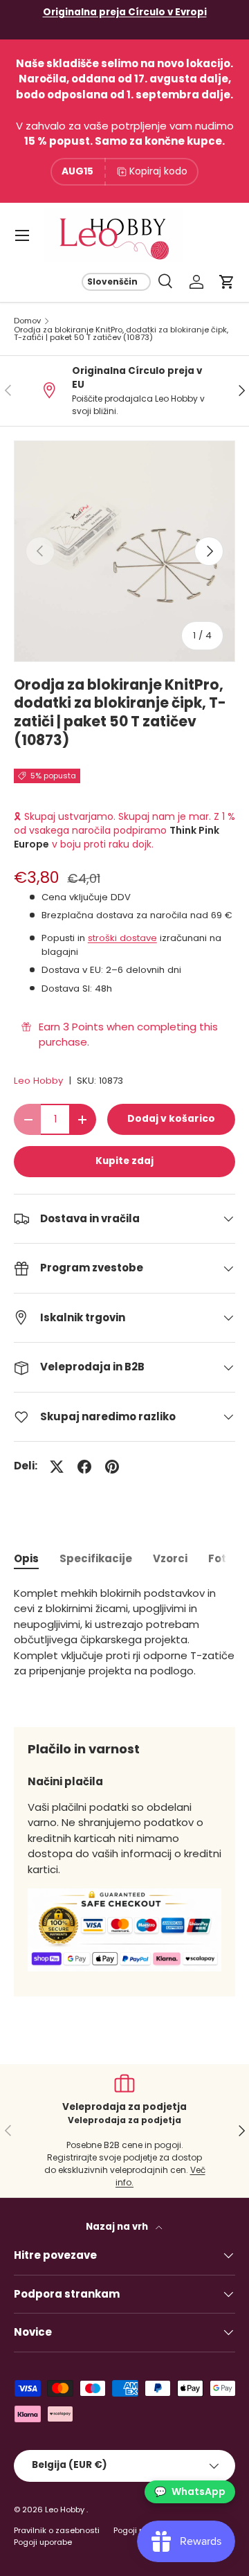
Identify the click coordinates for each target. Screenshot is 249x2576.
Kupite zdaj (124, 1161)
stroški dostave (122, 938)
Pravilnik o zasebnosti (57, 2530)
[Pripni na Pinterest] (112, 1467)
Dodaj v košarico (171, 1119)
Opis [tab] (26, 1558)
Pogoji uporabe (43, 2542)
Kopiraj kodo (158, 171)
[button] (227, 282)
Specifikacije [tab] (96, 1558)
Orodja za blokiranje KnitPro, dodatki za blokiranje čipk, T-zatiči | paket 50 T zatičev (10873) (121, 334)
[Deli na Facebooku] (84, 1467)
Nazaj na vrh (118, 2227)
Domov (27, 321)
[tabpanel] (124, 1646)
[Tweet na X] (57, 1467)
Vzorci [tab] (170, 1558)
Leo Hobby (38, 1081)
